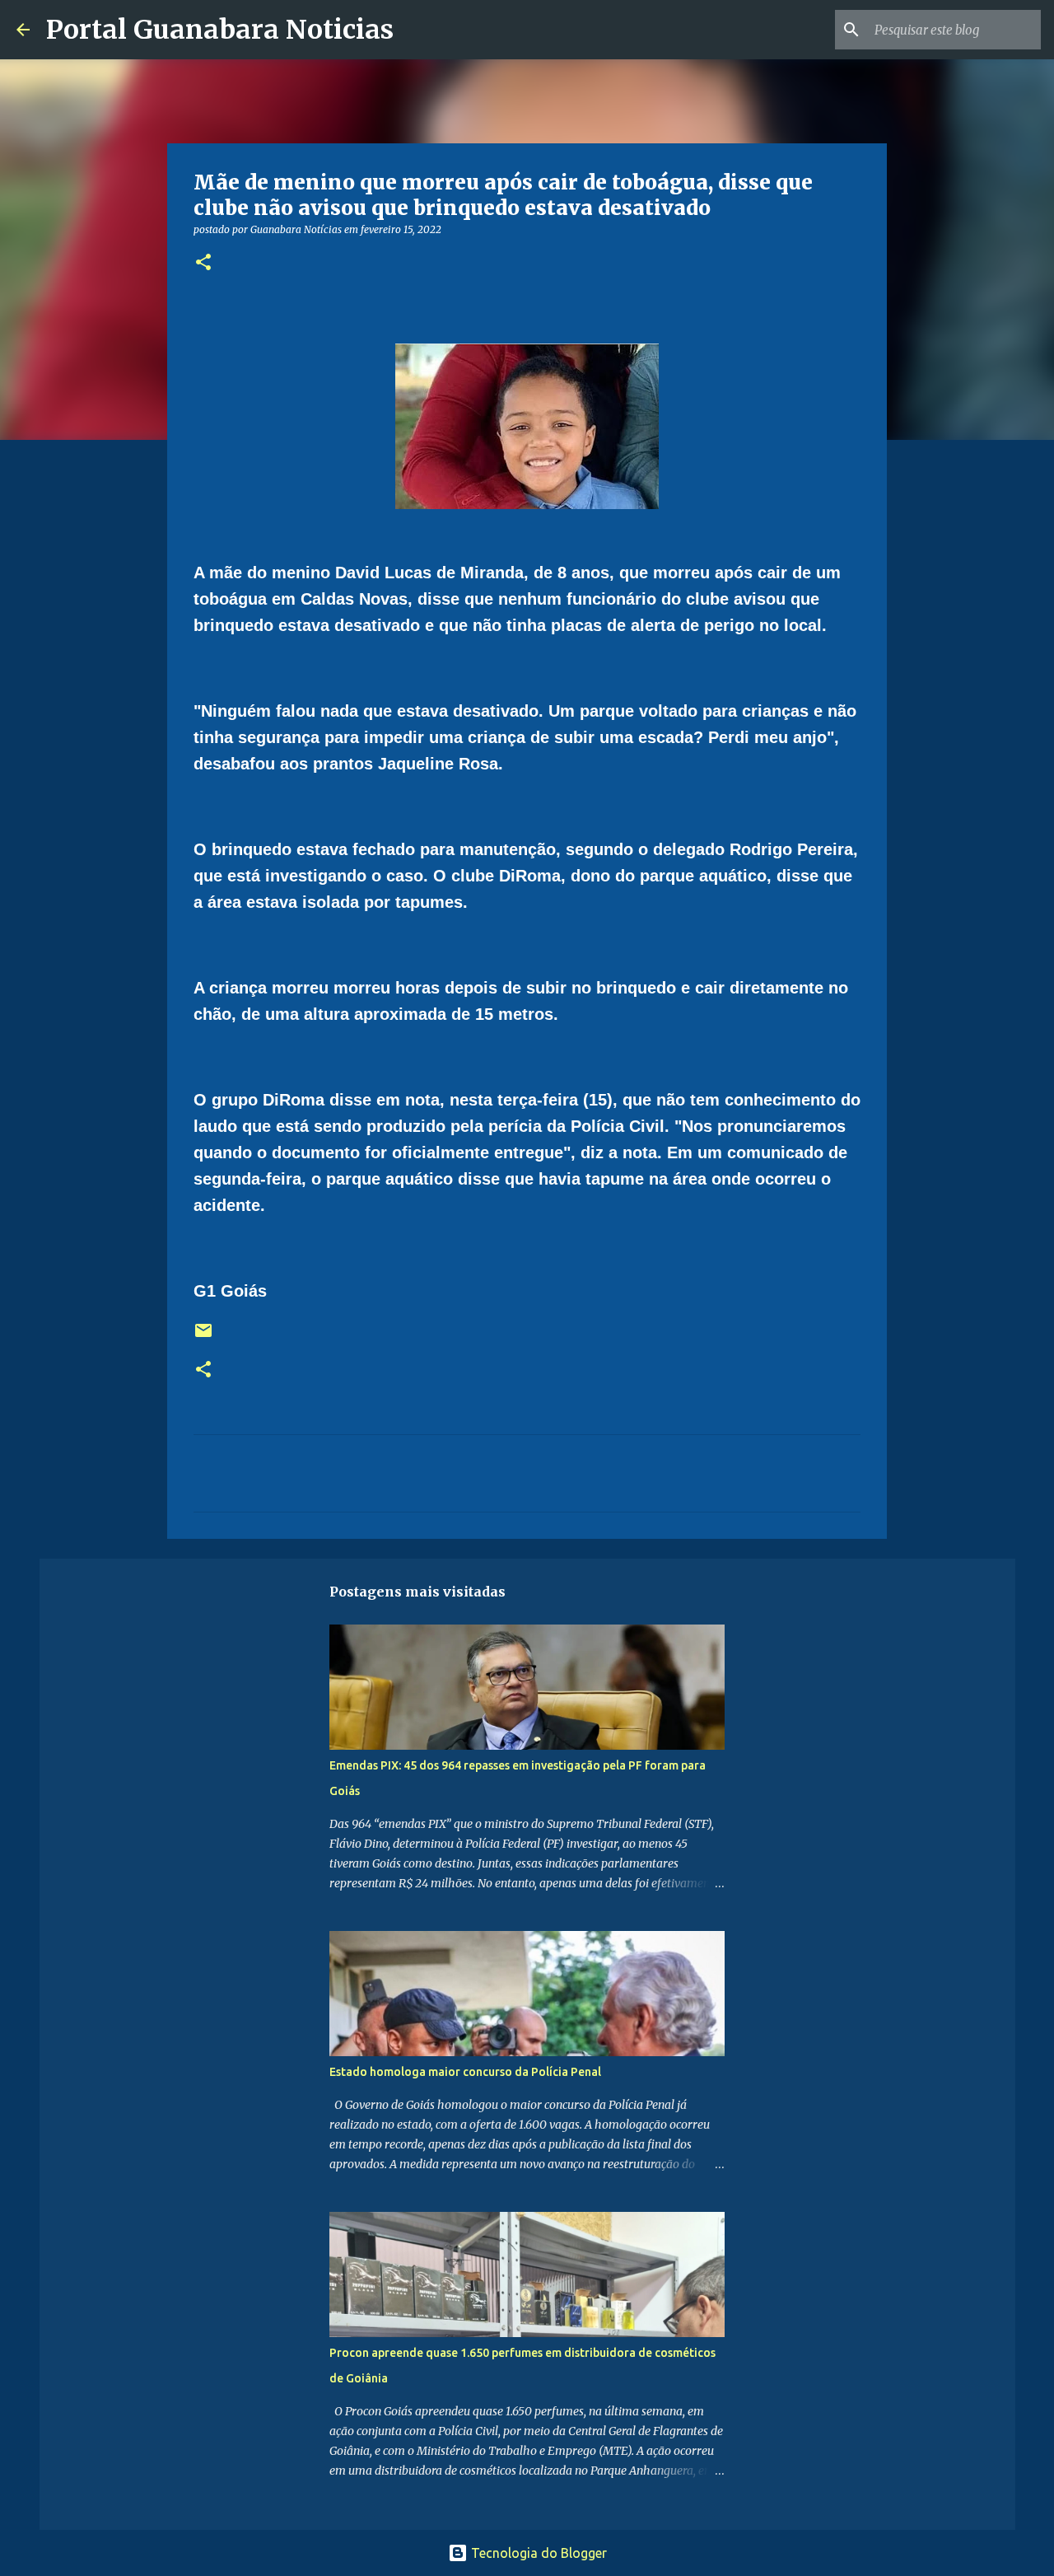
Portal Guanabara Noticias (220, 30)
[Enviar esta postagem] (203, 1337)
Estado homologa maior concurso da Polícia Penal (465, 2072)
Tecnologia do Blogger (537, 2553)
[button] (203, 263)
